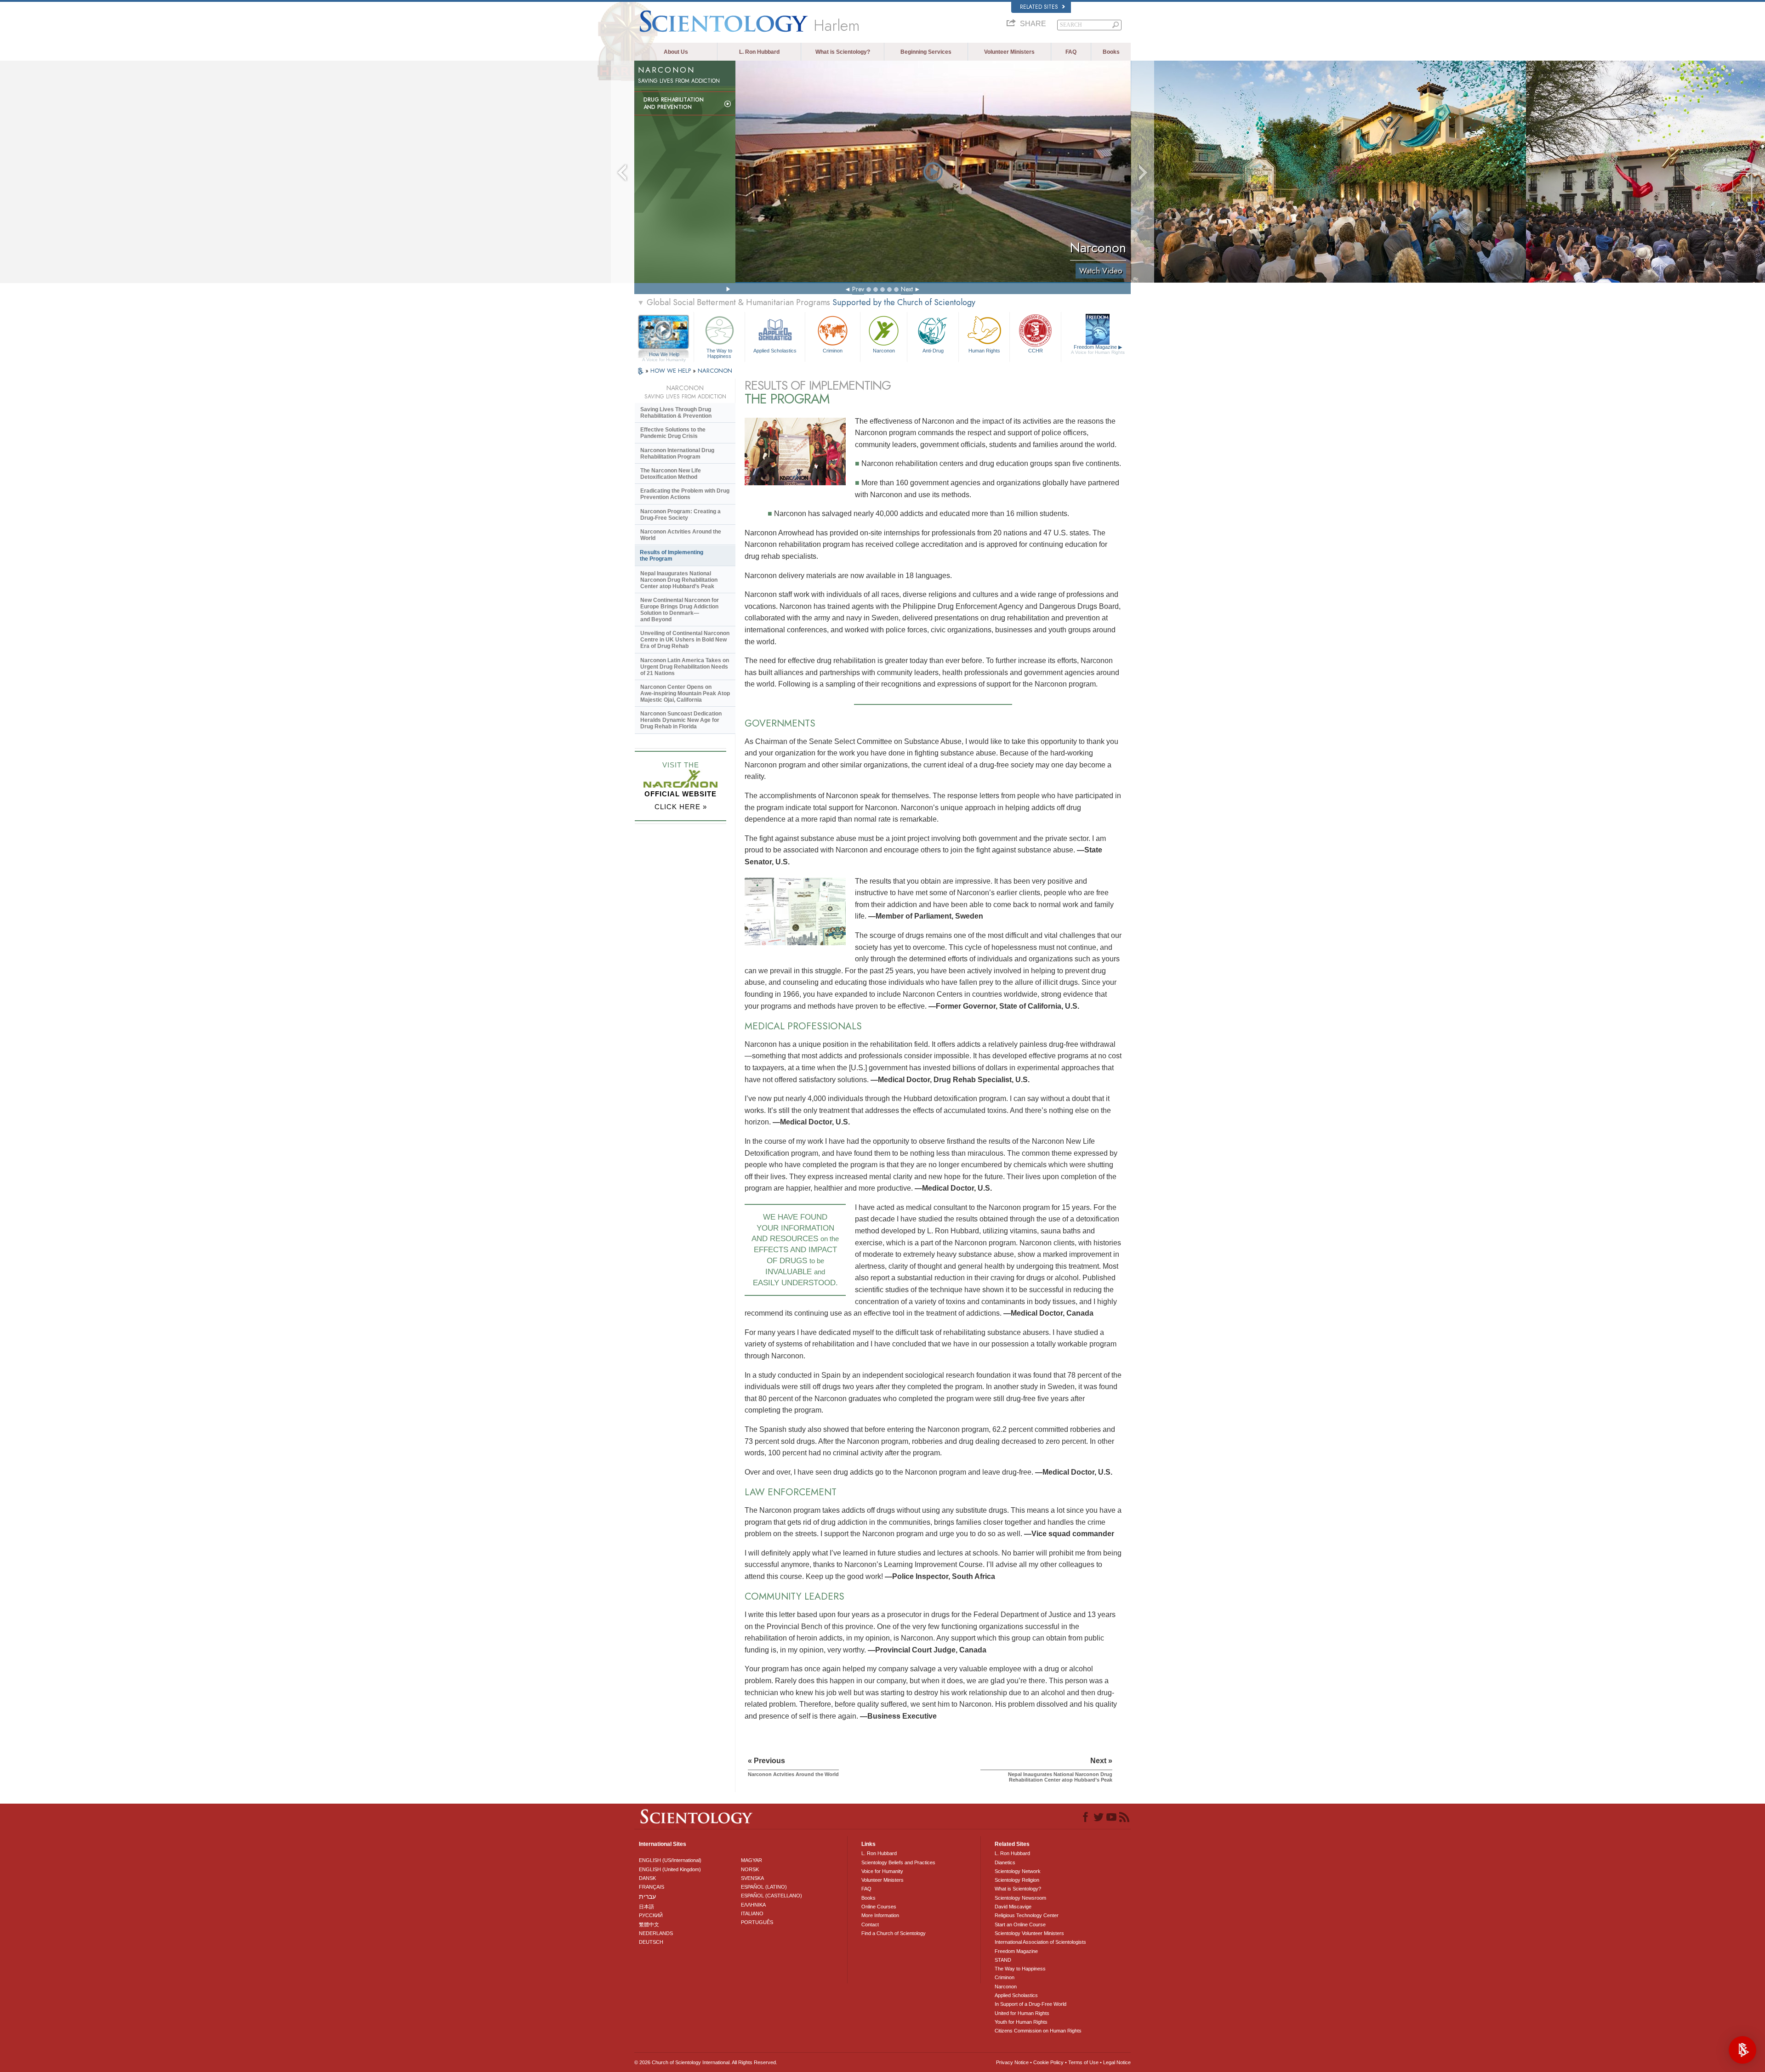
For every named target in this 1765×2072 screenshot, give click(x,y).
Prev (858, 289)
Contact (870, 1924)
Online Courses (879, 1907)
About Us (676, 52)
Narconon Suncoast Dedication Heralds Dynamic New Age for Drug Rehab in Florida (681, 720)
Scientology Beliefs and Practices (898, 1862)
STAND (1003, 1960)
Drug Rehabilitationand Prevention (674, 103)
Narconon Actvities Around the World (681, 535)
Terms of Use (1083, 2062)
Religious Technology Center (1027, 1915)
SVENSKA (752, 1878)
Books (1111, 52)
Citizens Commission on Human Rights (1038, 2031)
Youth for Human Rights (1021, 2022)
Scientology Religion (1017, 1880)
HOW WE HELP (672, 371)
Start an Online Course (1020, 1924)
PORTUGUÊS (757, 1922)
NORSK (750, 1869)
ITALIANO (752, 1913)
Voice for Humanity (882, 1871)
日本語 (646, 1907)
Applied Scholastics (775, 351)
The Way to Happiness (719, 353)
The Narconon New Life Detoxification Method (671, 474)
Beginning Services (926, 52)
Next (907, 289)
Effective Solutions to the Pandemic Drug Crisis (673, 433)
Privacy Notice (1012, 2062)
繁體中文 (649, 1924)
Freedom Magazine (1098, 349)
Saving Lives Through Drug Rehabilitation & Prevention (676, 413)
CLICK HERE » (681, 807)
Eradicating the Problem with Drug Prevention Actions (685, 494)
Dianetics (1005, 1862)
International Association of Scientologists (1040, 1942)
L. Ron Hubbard (759, 52)
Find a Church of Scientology (894, 1933)
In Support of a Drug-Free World (1031, 2004)
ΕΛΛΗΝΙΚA (753, 1905)
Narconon (884, 351)
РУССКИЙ (651, 1915)
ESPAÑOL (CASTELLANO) (771, 1896)
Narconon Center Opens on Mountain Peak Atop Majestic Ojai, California (685, 693)
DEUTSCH (651, 1942)
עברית (647, 1896)
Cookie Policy (1048, 2062)
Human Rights (984, 351)
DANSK (647, 1878)
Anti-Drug (933, 351)
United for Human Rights (1022, 2013)
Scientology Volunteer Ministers (1029, 1933)
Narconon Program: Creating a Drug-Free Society (680, 515)
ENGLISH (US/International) (670, 1860)
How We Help (664, 355)
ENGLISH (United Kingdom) (670, 1869)
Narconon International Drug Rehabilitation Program (677, 454)
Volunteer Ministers (1009, 52)
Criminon (833, 351)
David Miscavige (1013, 1907)
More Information (880, 1915)
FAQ (1071, 52)
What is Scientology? (843, 52)
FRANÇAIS (652, 1887)
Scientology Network (1018, 1871)
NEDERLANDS (656, 1933)
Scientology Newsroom (1020, 1898)
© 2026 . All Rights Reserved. (706, 2062)
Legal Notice (1117, 2062)
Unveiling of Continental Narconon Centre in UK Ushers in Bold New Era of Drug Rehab (685, 640)
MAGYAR (752, 1860)
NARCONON (715, 371)
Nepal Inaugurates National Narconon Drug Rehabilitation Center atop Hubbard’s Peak (679, 580)
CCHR (1036, 351)
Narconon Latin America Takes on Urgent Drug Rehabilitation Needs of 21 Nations (685, 667)
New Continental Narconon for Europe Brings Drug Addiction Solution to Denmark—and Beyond (680, 610)
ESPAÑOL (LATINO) (764, 1887)
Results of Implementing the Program (672, 556)
